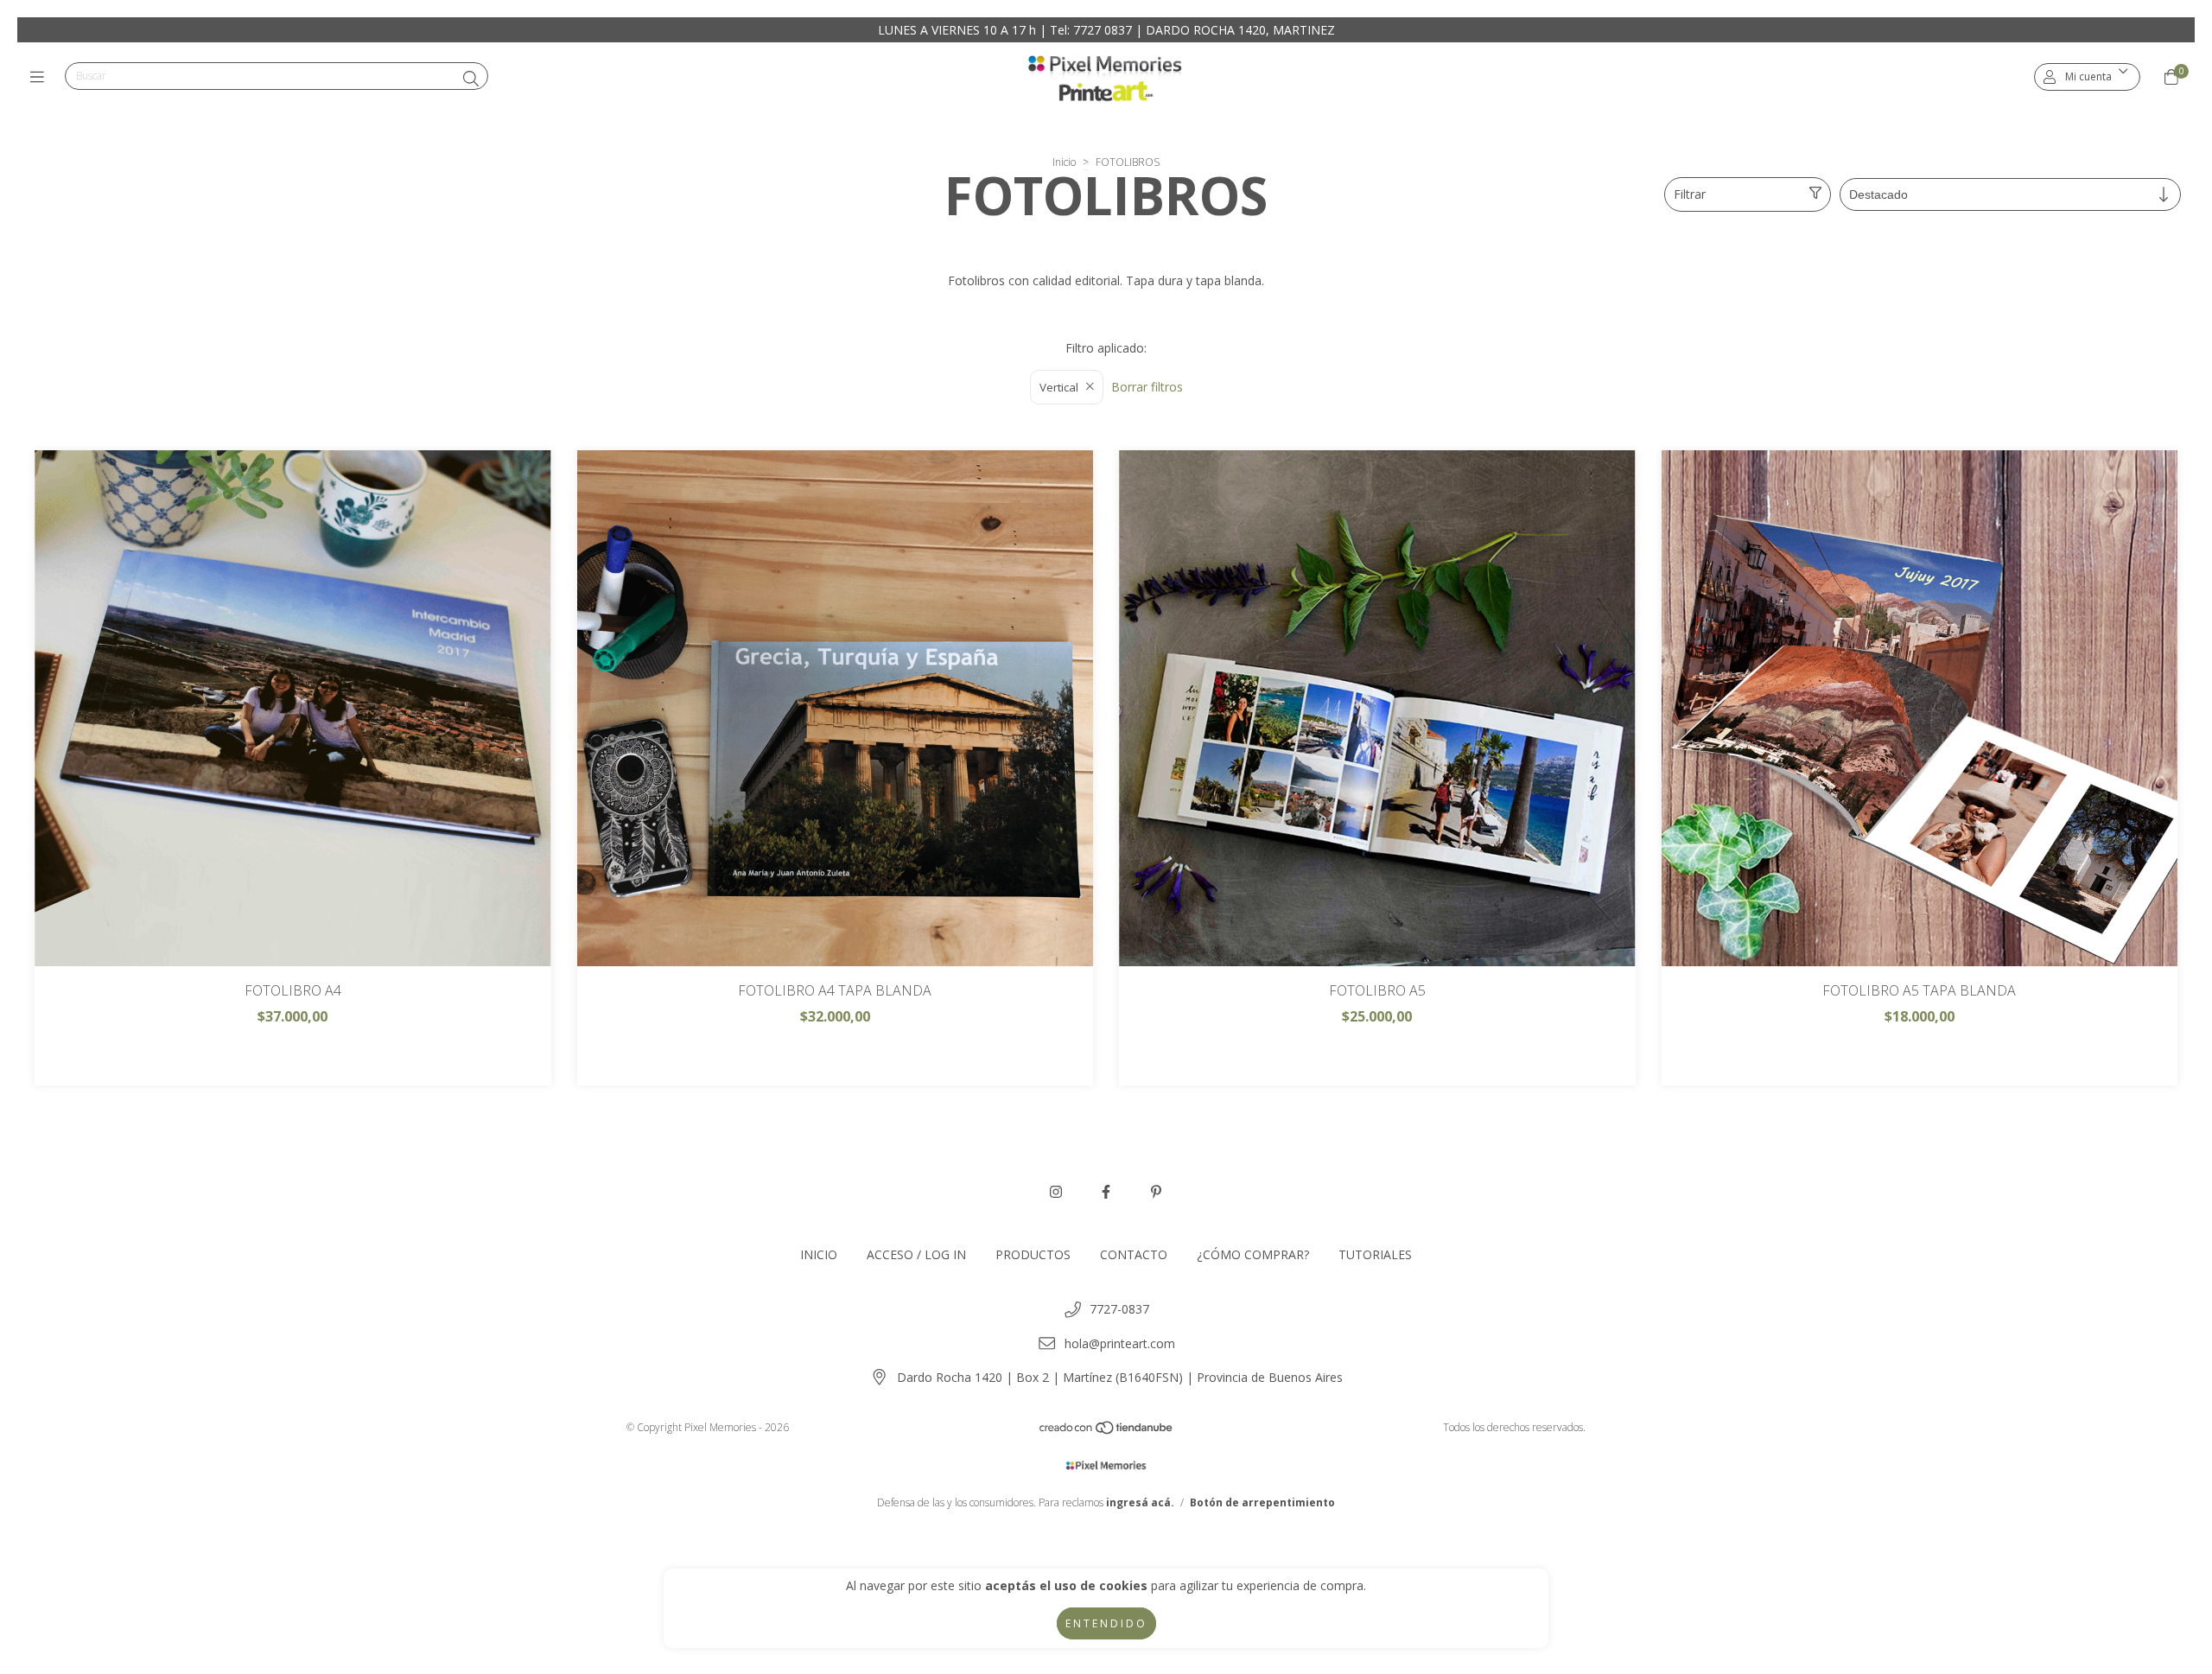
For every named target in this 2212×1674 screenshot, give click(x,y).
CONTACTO (1134, 1254)
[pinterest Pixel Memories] (1156, 1192)
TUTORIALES (1375, 1254)
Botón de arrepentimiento (1262, 1502)
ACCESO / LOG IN (916, 1254)
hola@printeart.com (1120, 1343)
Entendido (1106, 1623)
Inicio (1064, 162)
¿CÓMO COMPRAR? (1253, 1254)
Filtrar (1690, 194)
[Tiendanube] (1107, 1432)
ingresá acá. (1140, 1502)
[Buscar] (471, 79)
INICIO (819, 1254)
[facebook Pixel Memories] (1106, 1192)
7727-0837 (1119, 1309)
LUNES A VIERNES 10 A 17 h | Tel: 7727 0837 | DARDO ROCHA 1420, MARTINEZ (1106, 30)
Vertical (1059, 387)
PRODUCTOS (1033, 1254)
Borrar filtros (1147, 387)
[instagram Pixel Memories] (1056, 1192)
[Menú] (41, 77)
